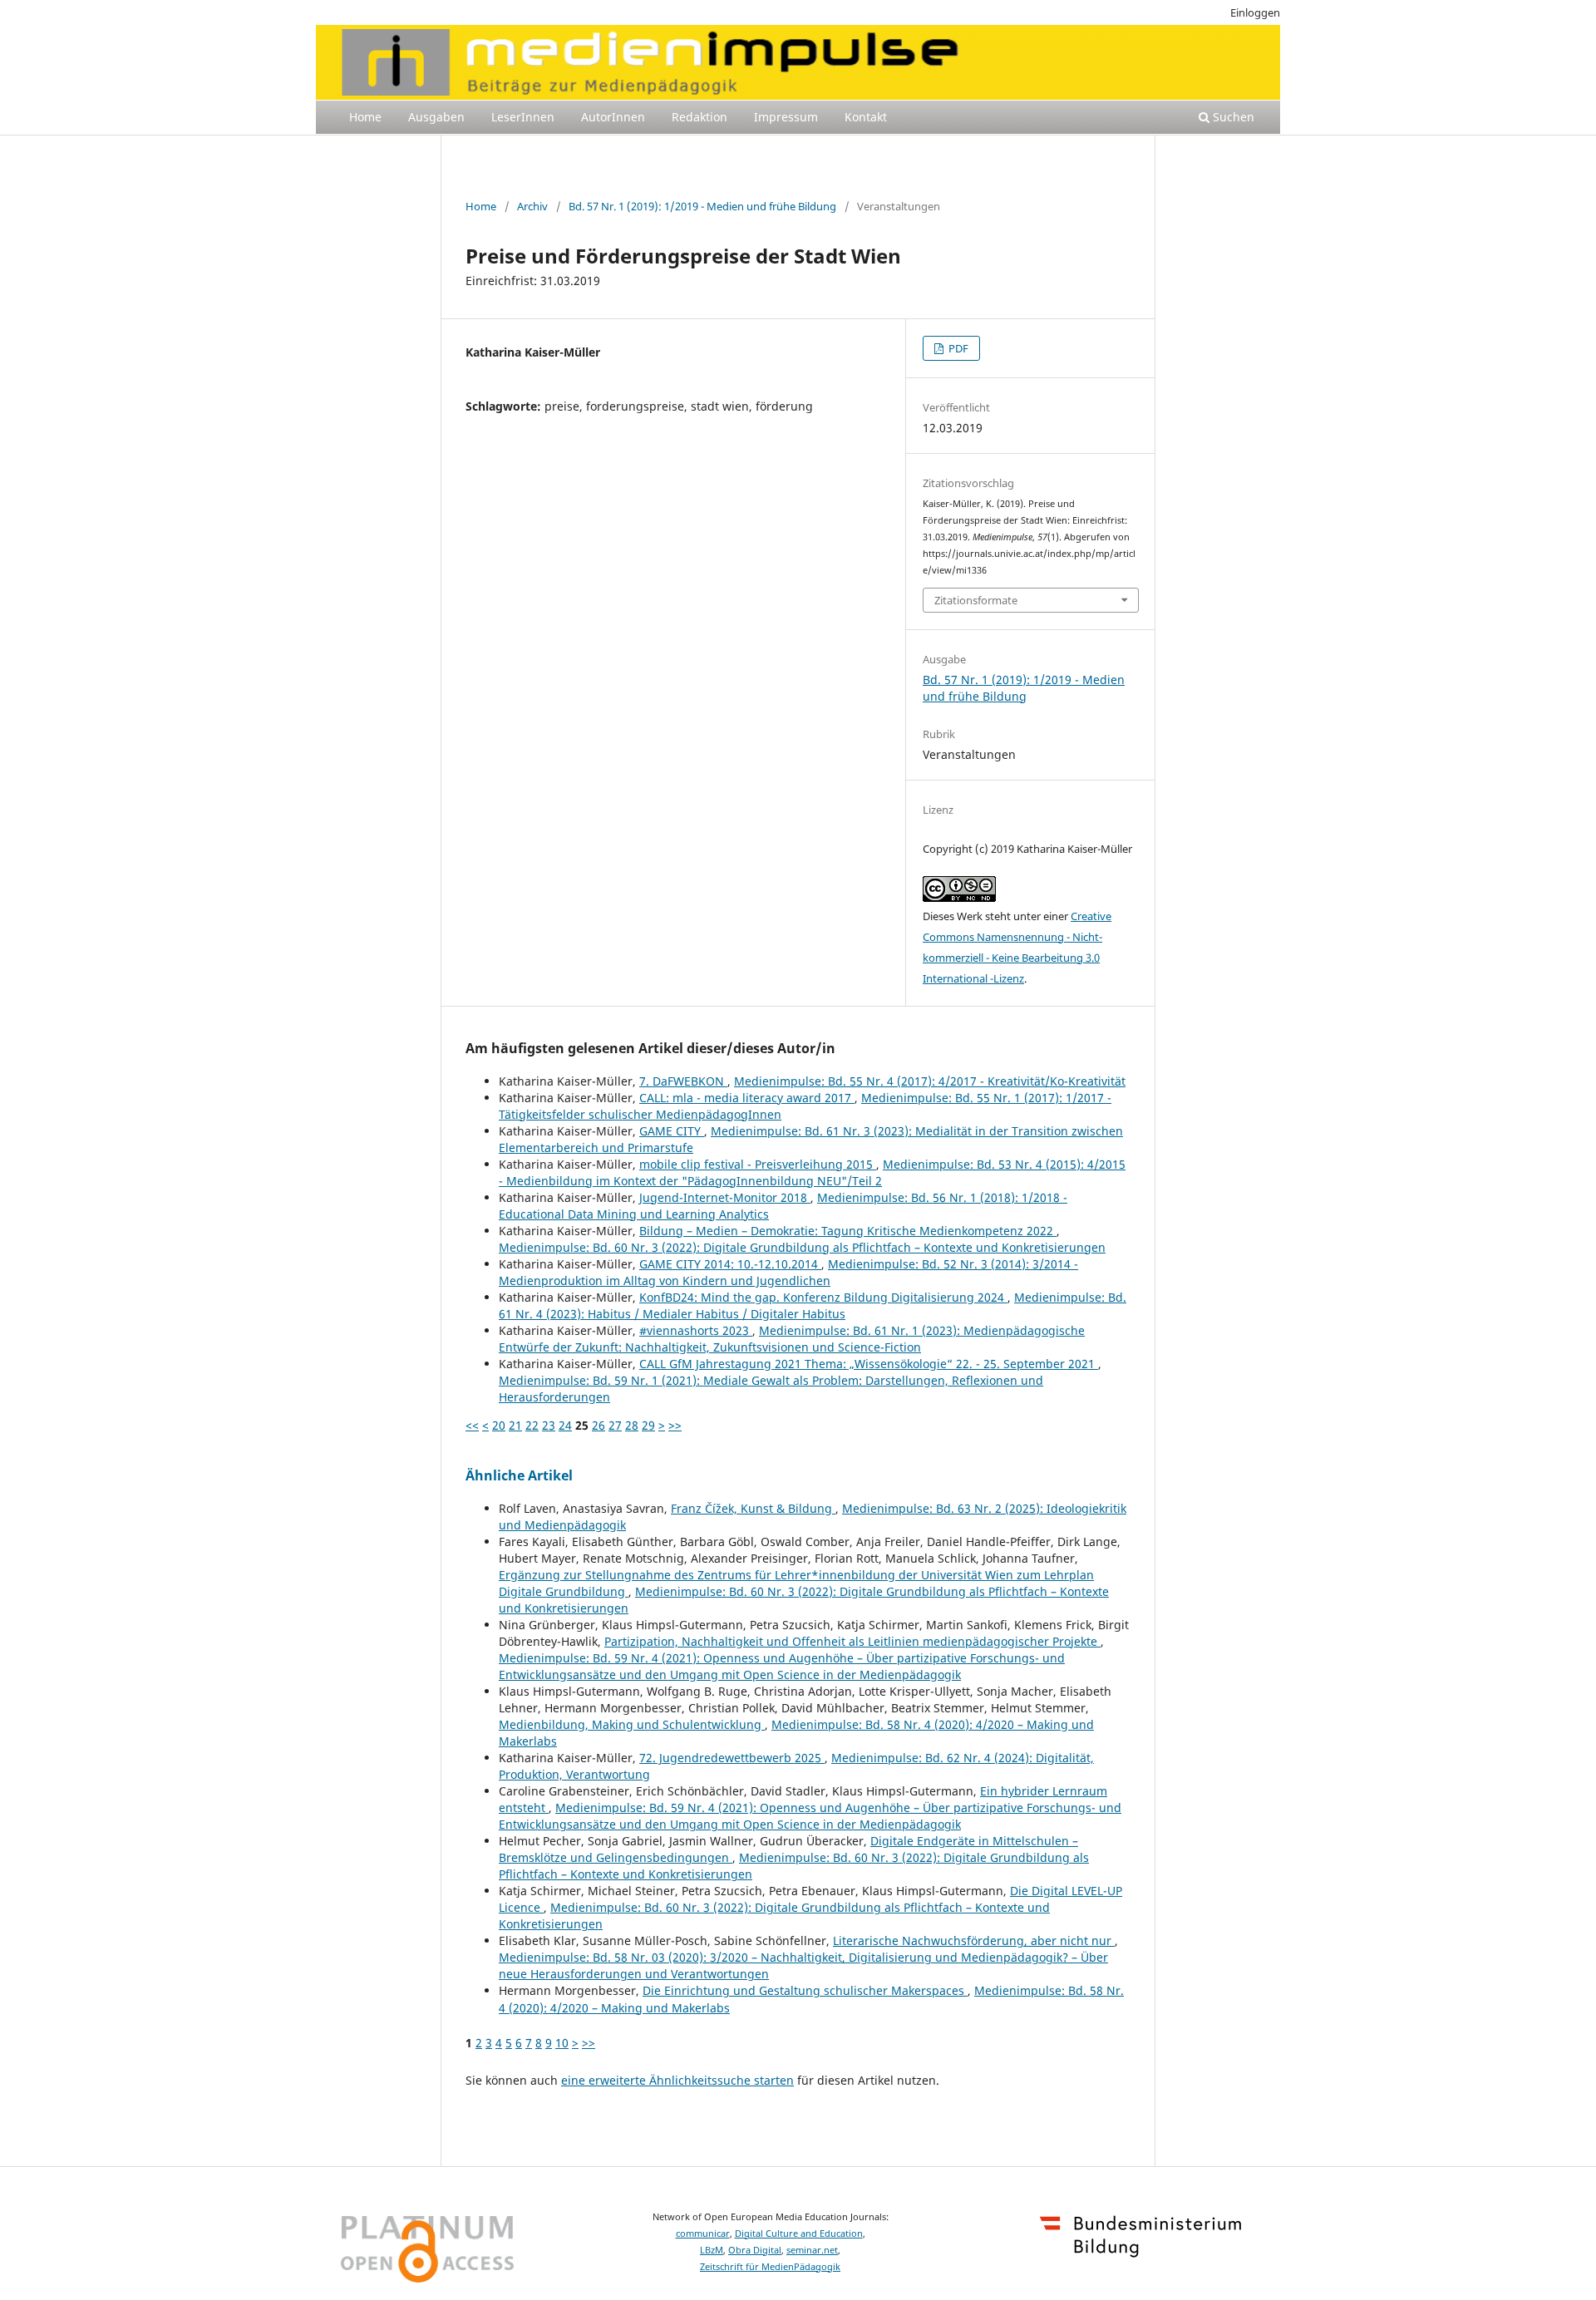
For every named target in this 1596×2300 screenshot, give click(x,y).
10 (562, 2043)
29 (648, 1425)
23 (549, 1425)
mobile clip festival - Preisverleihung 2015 (758, 1164)
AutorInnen (613, 117)
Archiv (532, 206)
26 (598, 1425)
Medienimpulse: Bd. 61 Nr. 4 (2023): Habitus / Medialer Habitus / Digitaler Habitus (813, 1305)
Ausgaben (436, 117)
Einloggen (1255, 12)
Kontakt (866, 117)
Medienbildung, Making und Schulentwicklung (632, 1724)
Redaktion (699, 117)
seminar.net (812, 2250)
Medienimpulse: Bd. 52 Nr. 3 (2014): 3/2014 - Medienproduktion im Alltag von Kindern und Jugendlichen (788, 1272)
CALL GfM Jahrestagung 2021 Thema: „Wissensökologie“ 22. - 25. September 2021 (869, 1364)
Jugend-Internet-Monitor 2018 (725, 1197)
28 (632, 1425)
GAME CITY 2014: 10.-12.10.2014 (730, 1264)
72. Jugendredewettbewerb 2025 (732, 1758)
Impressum (786, 117)
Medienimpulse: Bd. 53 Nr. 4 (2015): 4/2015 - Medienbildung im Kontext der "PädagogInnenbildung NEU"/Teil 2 (812, 1172)
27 (615, 1425)
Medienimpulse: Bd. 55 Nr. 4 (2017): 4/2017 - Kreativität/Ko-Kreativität (930, 1081)
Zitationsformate (976, 600)
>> (675, 1425)
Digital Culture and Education (799, 2234)
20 (499, 1425)
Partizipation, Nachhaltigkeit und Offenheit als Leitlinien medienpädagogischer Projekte (852, 1641)
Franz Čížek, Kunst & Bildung (753, 1508)
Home (365, 117)
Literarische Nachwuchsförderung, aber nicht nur (974, 1940)
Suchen (1232, 117)
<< (472, 1425)
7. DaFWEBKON (683, 1081)
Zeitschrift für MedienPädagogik (770, 2267)
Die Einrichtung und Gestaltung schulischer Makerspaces (805, 1990)
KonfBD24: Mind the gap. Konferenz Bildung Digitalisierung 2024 (823, 1297)
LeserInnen (523, 117)
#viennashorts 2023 (696, 1330)
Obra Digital (755, 2250)
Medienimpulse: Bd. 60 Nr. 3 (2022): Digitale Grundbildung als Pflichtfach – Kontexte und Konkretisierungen (802, 1247)
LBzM (712, 2250)
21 (515, 1425)
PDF (957, 348)
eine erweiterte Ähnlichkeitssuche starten (677, 2080)
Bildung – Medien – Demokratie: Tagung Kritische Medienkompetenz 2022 (848, 1231)
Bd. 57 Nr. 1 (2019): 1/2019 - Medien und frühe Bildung (702, 206)
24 (565, 1425)
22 (532, 1425)
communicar (703, 2234)
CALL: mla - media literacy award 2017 (747, 1098)
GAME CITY (672, 1131)
